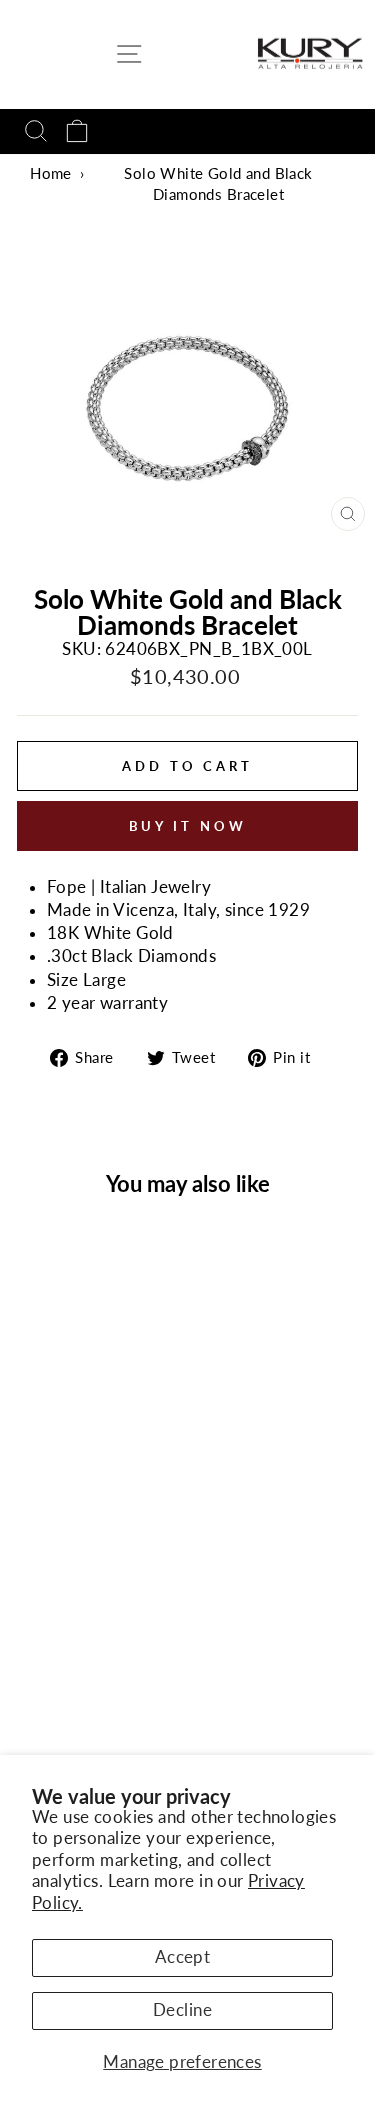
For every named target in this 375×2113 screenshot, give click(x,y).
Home (51, 173)
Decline (182, 2010)
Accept (182, 1957)
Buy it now (188, 826)
